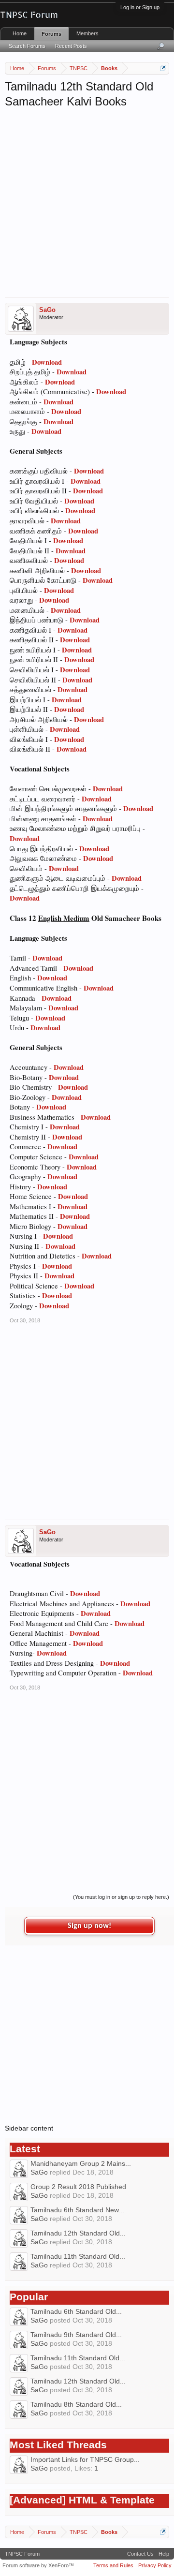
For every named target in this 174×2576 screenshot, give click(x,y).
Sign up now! (89, 1926)
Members (87, 33)
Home (20, 33)
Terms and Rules (113, 2565)
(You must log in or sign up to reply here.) (121, 1897)
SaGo (47, 310)
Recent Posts (71, 46)
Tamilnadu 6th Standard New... (77, 2210)
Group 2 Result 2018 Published (78, 2187)
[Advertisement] (87, 201)
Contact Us (140, 2554)
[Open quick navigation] (163, 68)
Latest (25, 2149)
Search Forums (27, 46)
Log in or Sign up (140, 7)
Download (47, 362)
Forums (51, 34)
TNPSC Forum (22, 2554)
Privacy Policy (155, 2565)
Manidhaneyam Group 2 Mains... (81, 2163)
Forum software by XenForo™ (38, 2565)
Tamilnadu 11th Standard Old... (78, 2256)
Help (164, 2554)
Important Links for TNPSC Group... (85, 2459)
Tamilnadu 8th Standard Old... (76, 2404)
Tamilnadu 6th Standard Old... (76, 2311)
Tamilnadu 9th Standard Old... (76, 2335)
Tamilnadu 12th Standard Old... (78, 2233)
